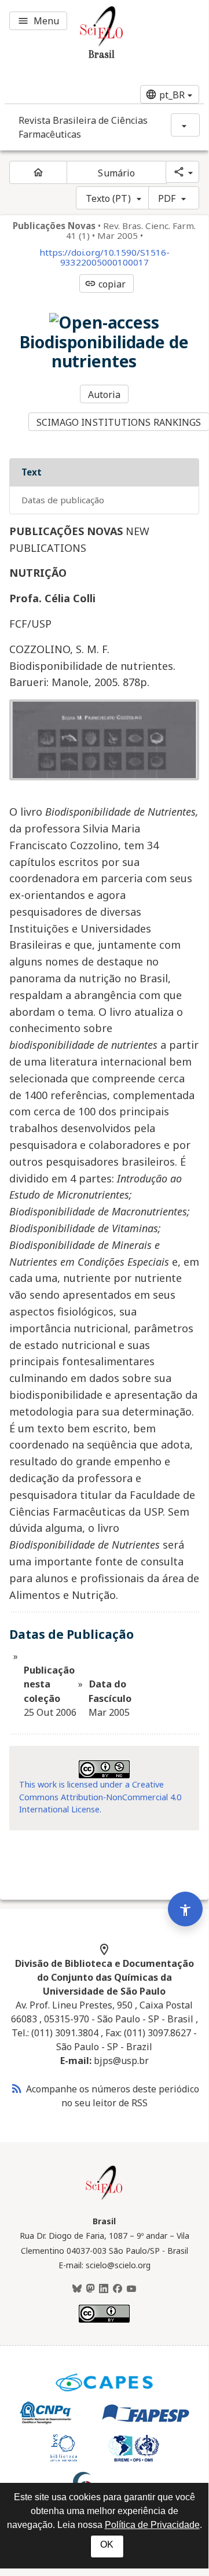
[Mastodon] (90, 2289)
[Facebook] (118, 2289)
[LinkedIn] (104, 2289)
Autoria (104, 395)
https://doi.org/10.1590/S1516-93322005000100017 (104, 257)
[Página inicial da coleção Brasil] (104, 2198)
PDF (167, 198)
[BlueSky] (77, 2289)
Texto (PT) (108, 198)
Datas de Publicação (63, 500)
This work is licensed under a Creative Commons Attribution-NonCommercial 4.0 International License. (100, 1797)
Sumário (116, 173)
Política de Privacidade (152, 2525)
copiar (105, 284)
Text (32, 472)
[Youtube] (131, 2289)
